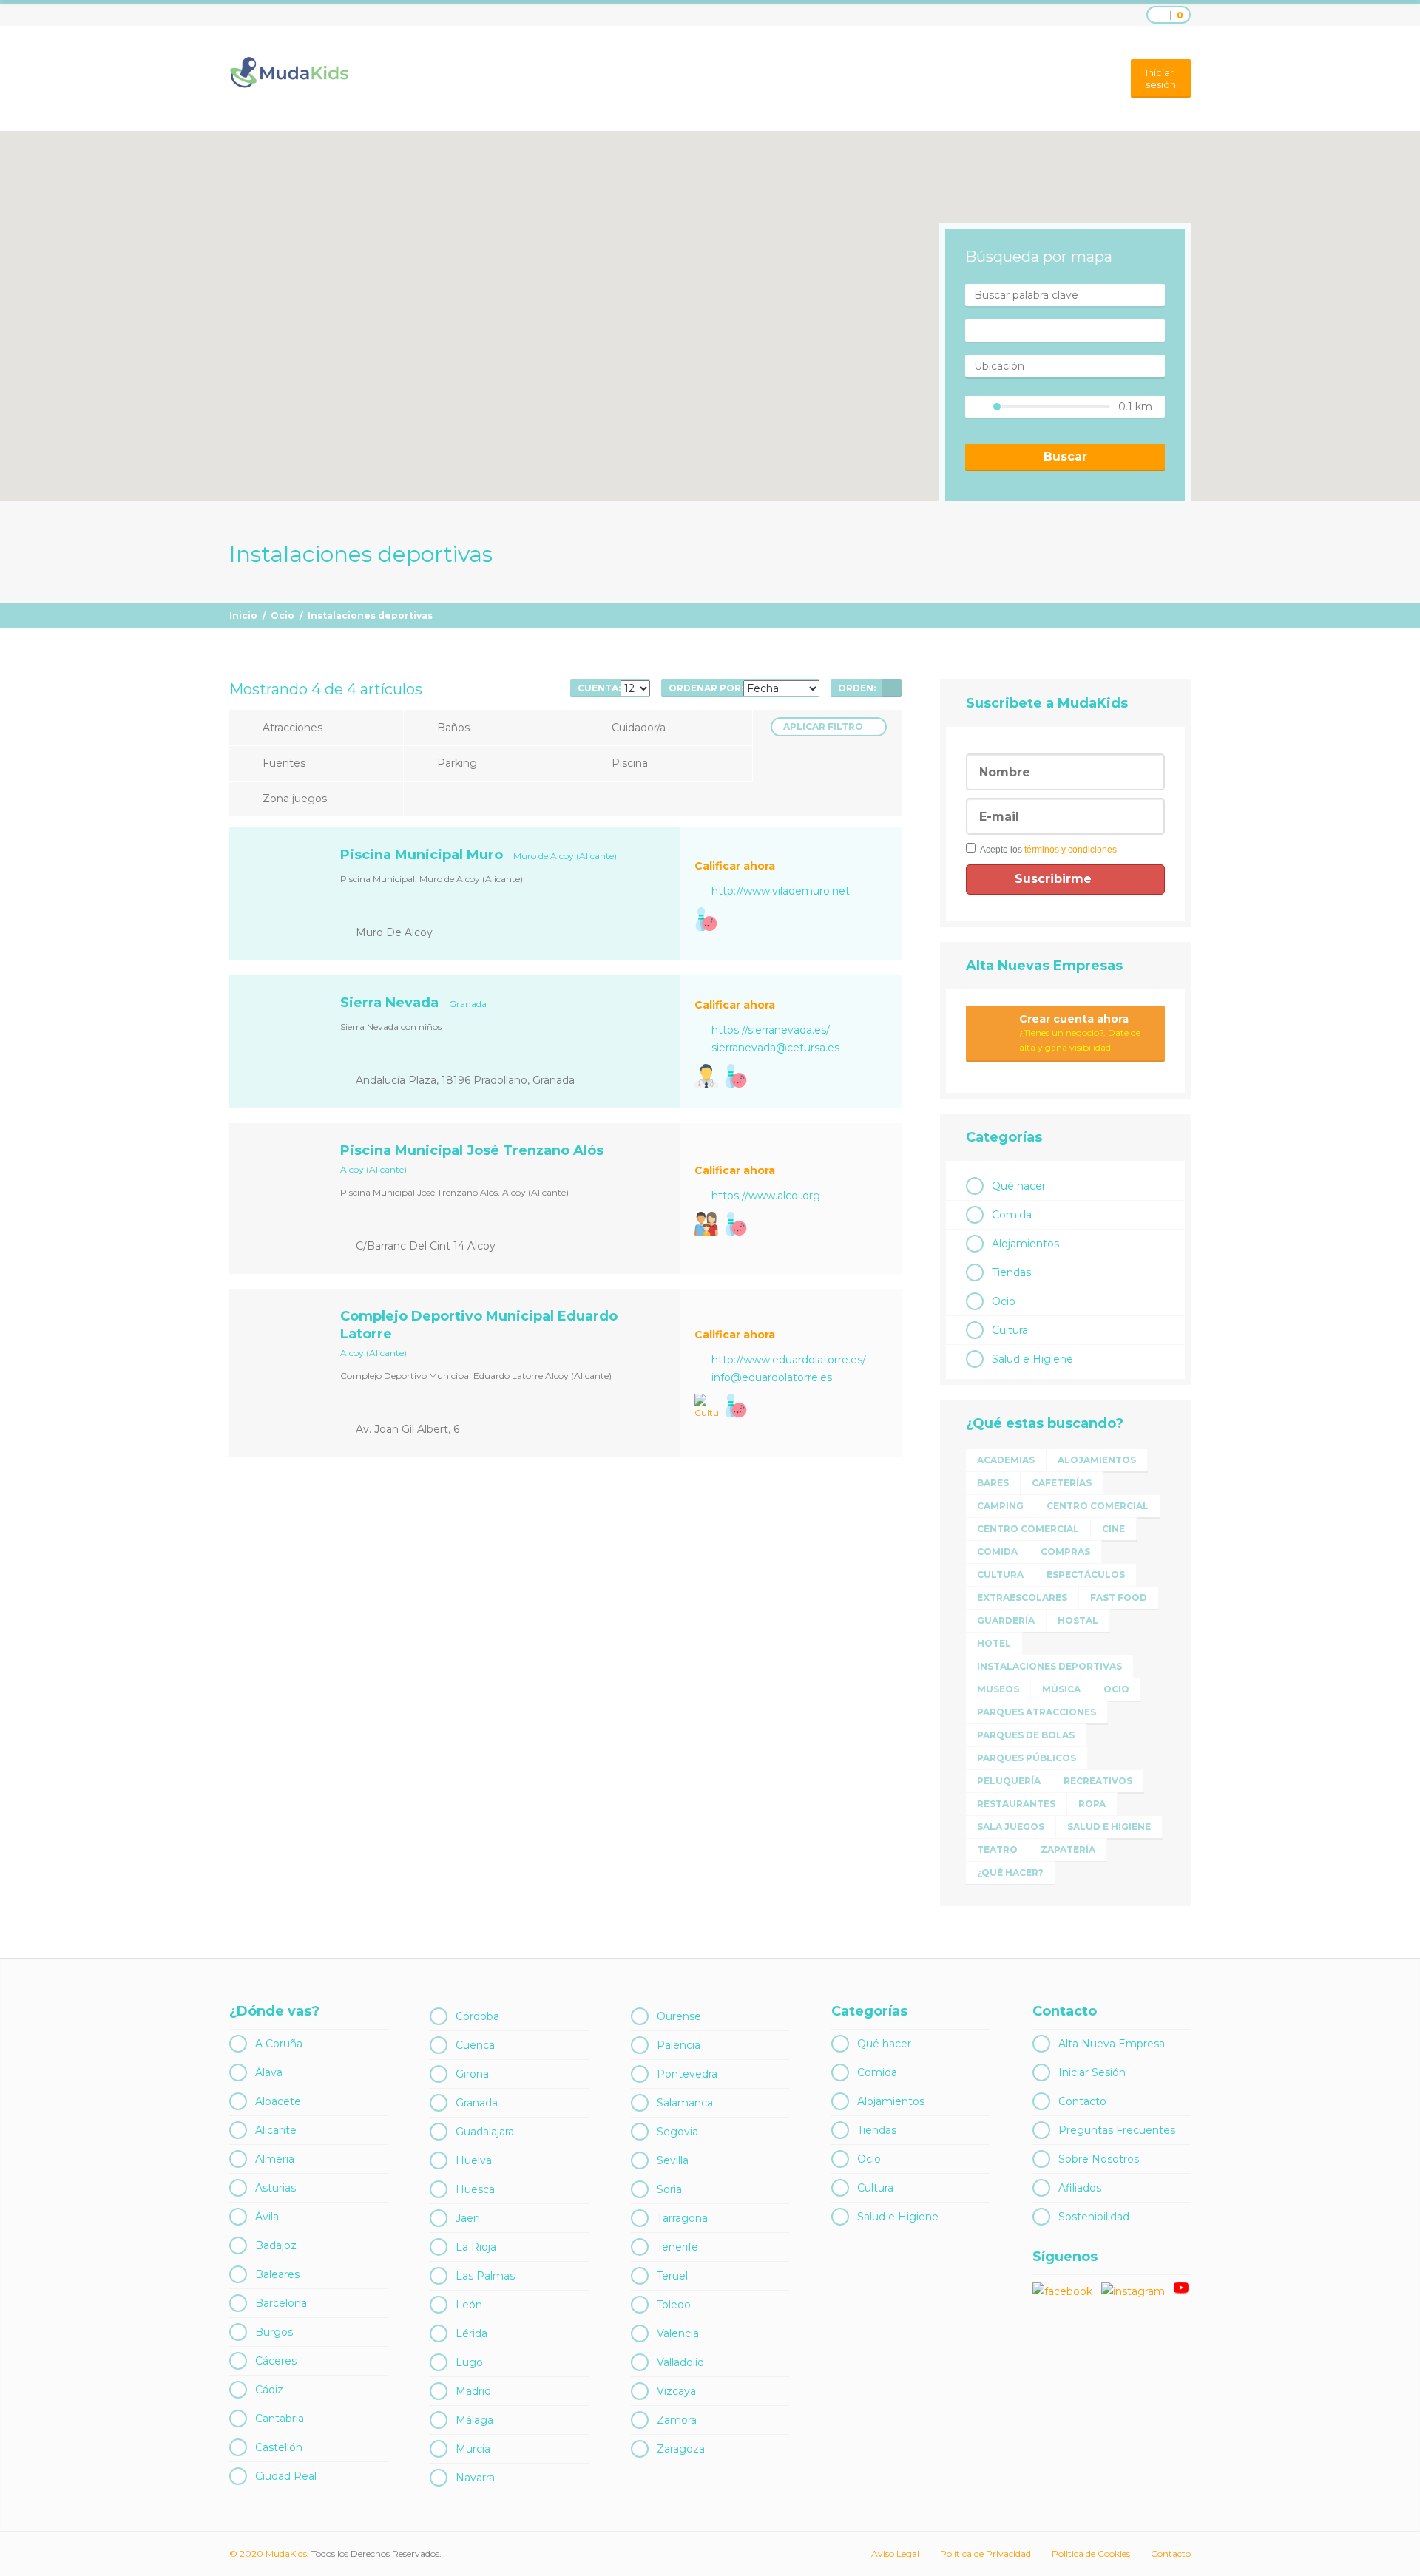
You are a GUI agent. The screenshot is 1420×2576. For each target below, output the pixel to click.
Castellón (279, 2447)
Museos (998, 1689)
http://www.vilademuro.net (781, 891)
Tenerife (677, 2247)
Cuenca (475, 2045)
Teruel (672, 2276)
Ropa (1092, 1804)
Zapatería (1068, 1850)
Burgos (274, 2332)
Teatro (997, 1850)
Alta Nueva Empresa (1112, 2044)
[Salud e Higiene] (706, 1076)
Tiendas (1011, 1272)
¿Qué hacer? (1010, 1872)
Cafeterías (1062, 1483)
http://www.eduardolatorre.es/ (789, 1360)
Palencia (679, 2045)
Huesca (475, 2189)
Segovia (677, 2132)
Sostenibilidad (1094, 2217)
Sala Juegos (1011, 1827)
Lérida (471, 2333)
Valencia (678, 2333)
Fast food (1119, 1597)
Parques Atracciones (1037, 1712)
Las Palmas (485, 2276)
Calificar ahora (735, 866)
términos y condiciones (1071, 850)
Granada (477, 2103)
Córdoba (477, 2016)
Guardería (1006, 1620)
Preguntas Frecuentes (1117, 2130)
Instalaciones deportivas (1049, 1666)
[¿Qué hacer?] (706, 1224)
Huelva (474, 2160)
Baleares (277, 2274)
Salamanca (685, 2103)
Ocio (283, 616)
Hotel (994, 1643)
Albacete (278, 2101)
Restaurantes (1016, 1804)
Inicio (243, 616)
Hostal (1078, 1620)
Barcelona (281, 2303)
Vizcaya (676, 2391)
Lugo (469, 2362)
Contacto (1082, 2101)
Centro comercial (1098, 1506)
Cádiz (269, 2390)
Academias (1006, 1460)
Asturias (275, 2188)
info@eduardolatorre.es (772, 1377)
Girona (472, 2074)
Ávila (267, 2217)
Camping (1000, 1506)
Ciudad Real (286, 2476)
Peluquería (1009, 1781)
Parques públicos (1027, 1758)
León (469, 2305)
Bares (993, 1483)
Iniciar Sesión (1092, 2072)
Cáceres (276, 2361)
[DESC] (892, 688)
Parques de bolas (1026, 1735)
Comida (1012, 1215)
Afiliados (1080, 2188)
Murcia (473, 2449)
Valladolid (680, 2362)
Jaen (468, 2218)
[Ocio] (706, 919)
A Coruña (279, 2044)
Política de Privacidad (985, 2553)
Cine (1113, 1529)
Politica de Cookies (1091, 2553)
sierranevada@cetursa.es (775, 1048)
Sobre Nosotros (1099, 2159)
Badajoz (276, 2245)
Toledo (674, 2305)
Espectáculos (1086, 1575)
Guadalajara (485, 2132)
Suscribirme (1055, 879)
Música (1061, 1689)
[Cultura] (706, 1407)
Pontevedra (687, 2074)
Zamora (677, 2420)
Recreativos (1098, 1781)
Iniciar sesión (1161, 78)
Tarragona (682, 2218)
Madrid (473, 2391)
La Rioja (476, 2247)
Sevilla (673, 2160)
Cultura (1010, 1330)
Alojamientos (1025, 1244)
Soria (669, 2189)
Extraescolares (1022, 1597)
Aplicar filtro (823, 726)
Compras (1065, 1552)
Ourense (679, 2016)
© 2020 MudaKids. (269, 2553)
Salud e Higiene (1032, 1359)
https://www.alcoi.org (766, 1196)
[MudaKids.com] (289, 72)
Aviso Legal (895, 2553)
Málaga (474, 2420)
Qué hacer (1019, 1186)
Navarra (475, 2478)
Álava (269, 2072)
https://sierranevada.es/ (771, 1030)
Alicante (276, 2130)
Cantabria (280, 2419)
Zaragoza (681, 2449)
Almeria (275, 2159)
